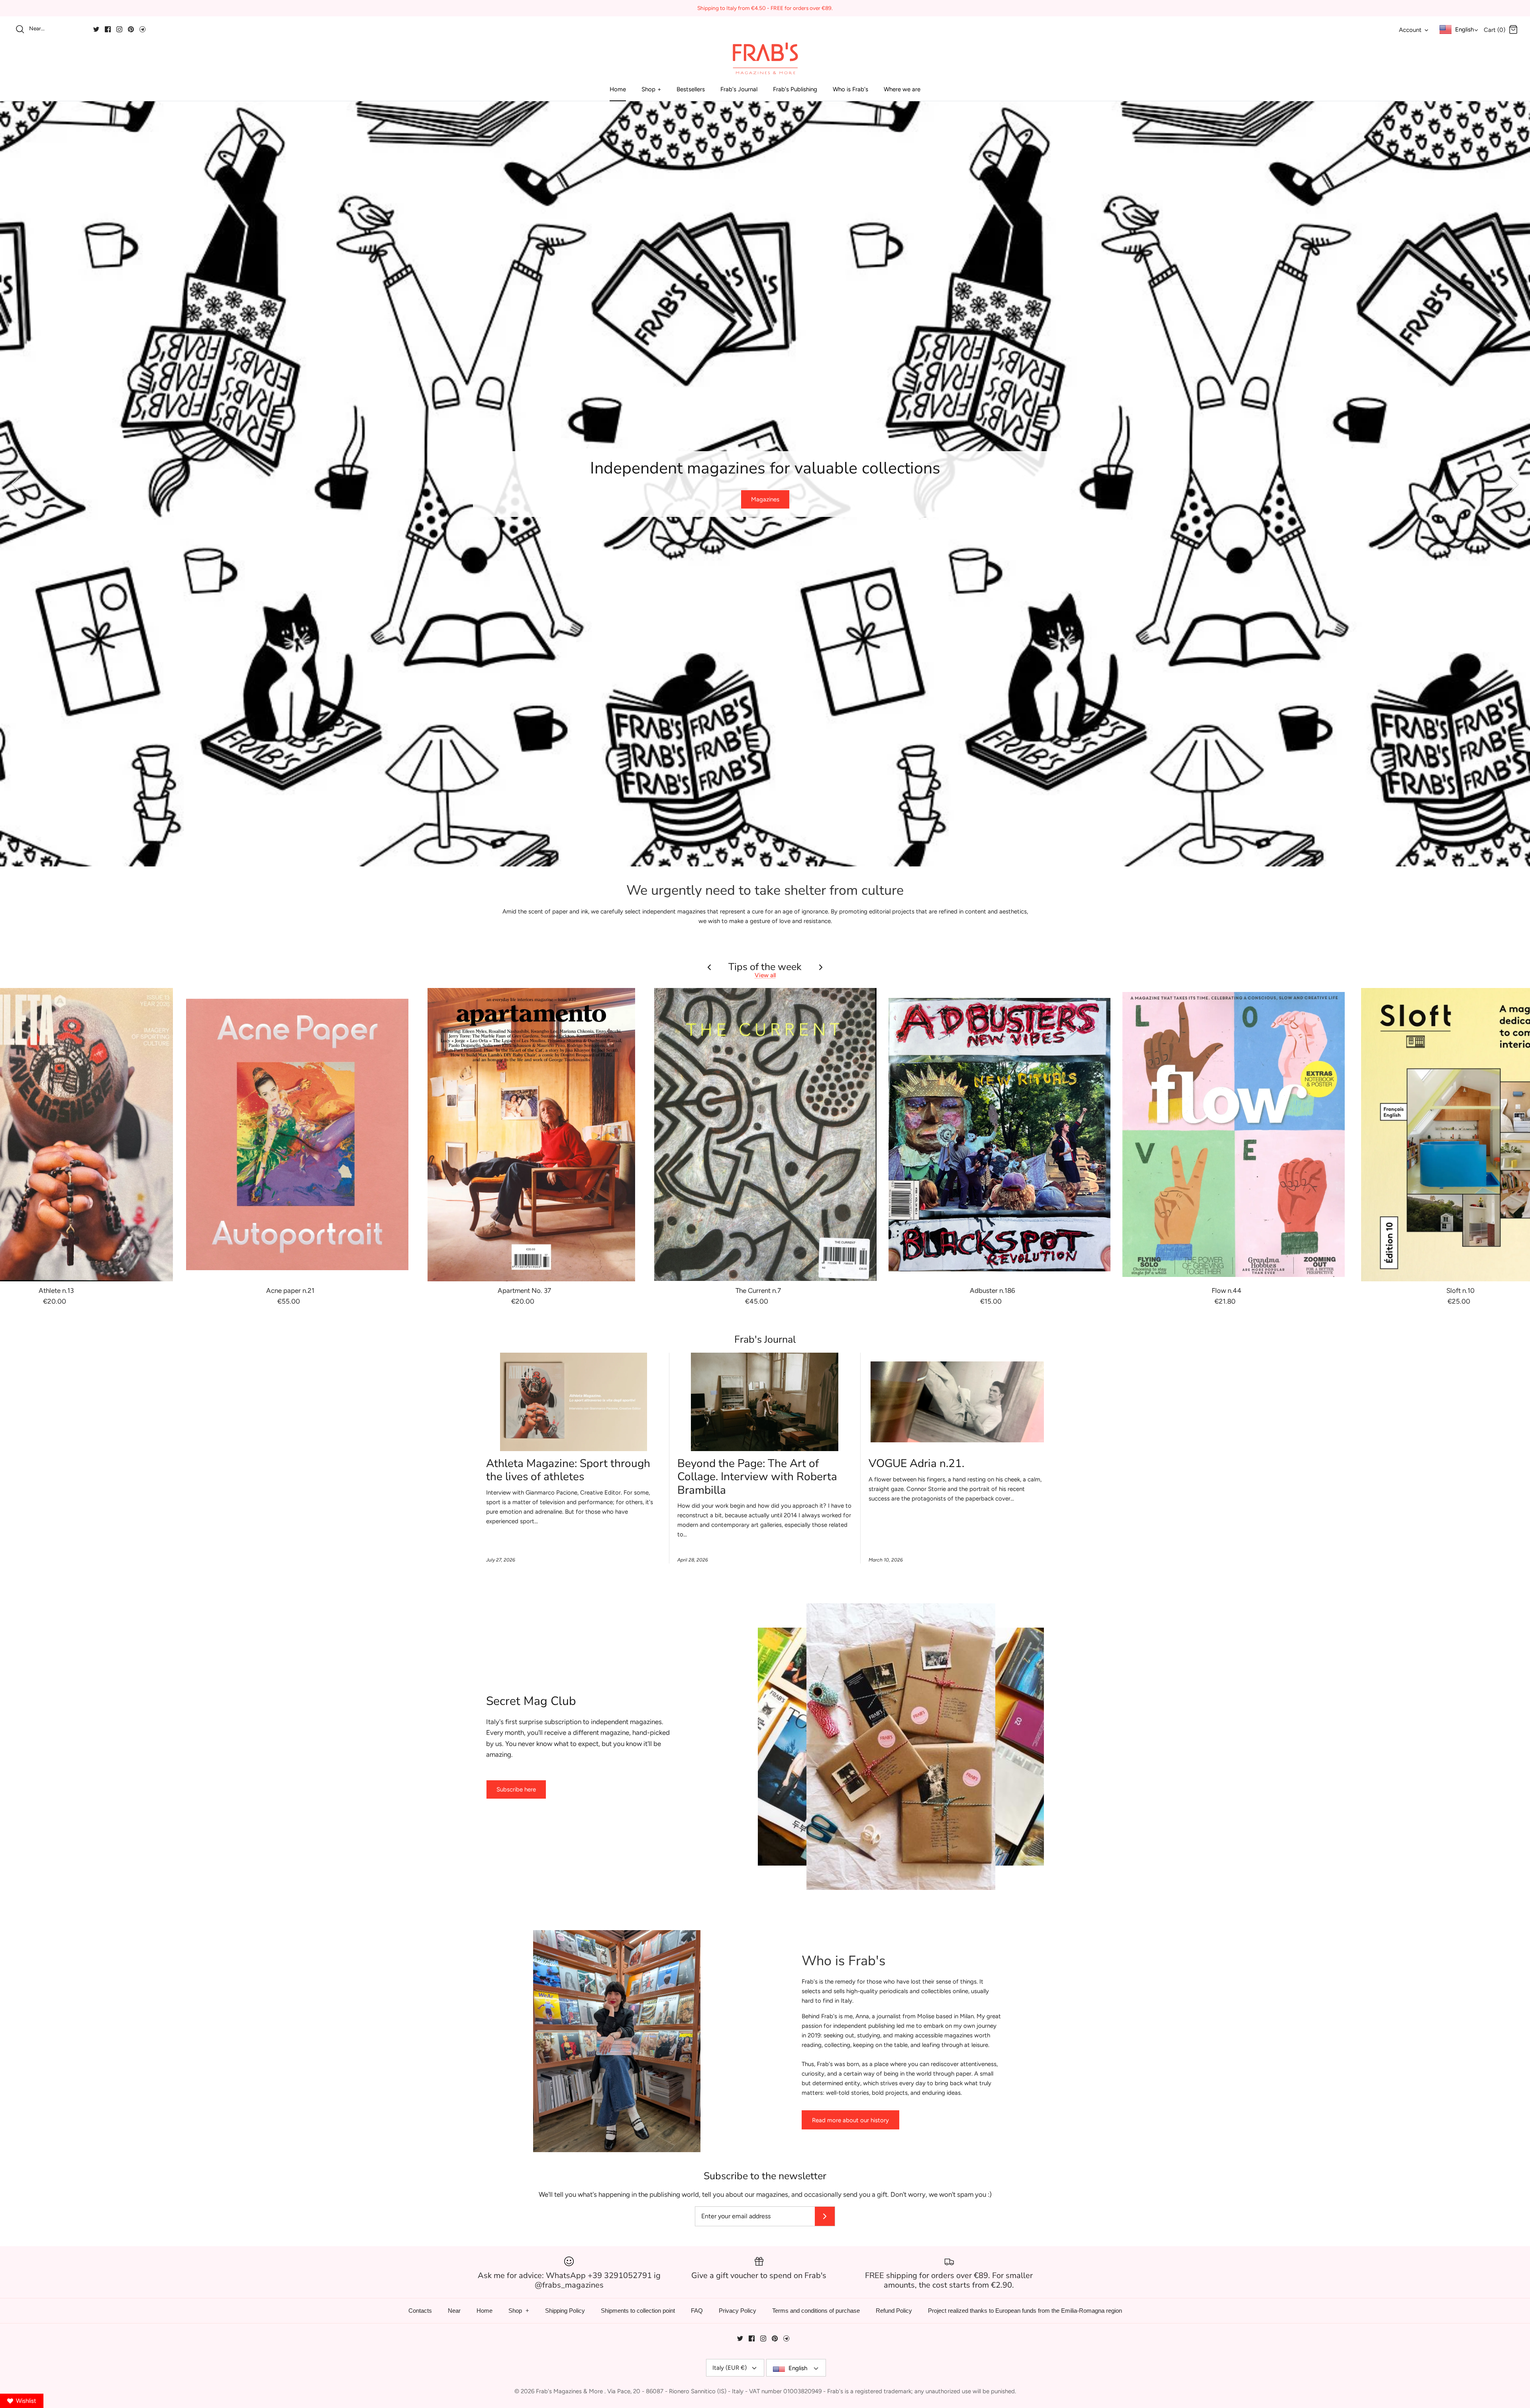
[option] (765, 484)
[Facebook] (108, 29)
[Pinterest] (131, 29)
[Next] (1514, 484)
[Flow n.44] (1234, 1135)
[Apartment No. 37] (532, 1135)
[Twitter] (96, 29)
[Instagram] (119, 29)
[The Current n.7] (765, 1135)
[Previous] (16, 484)
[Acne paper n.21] (297, 1135)
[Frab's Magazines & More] (765, 58)
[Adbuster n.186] (1000, 1135)
